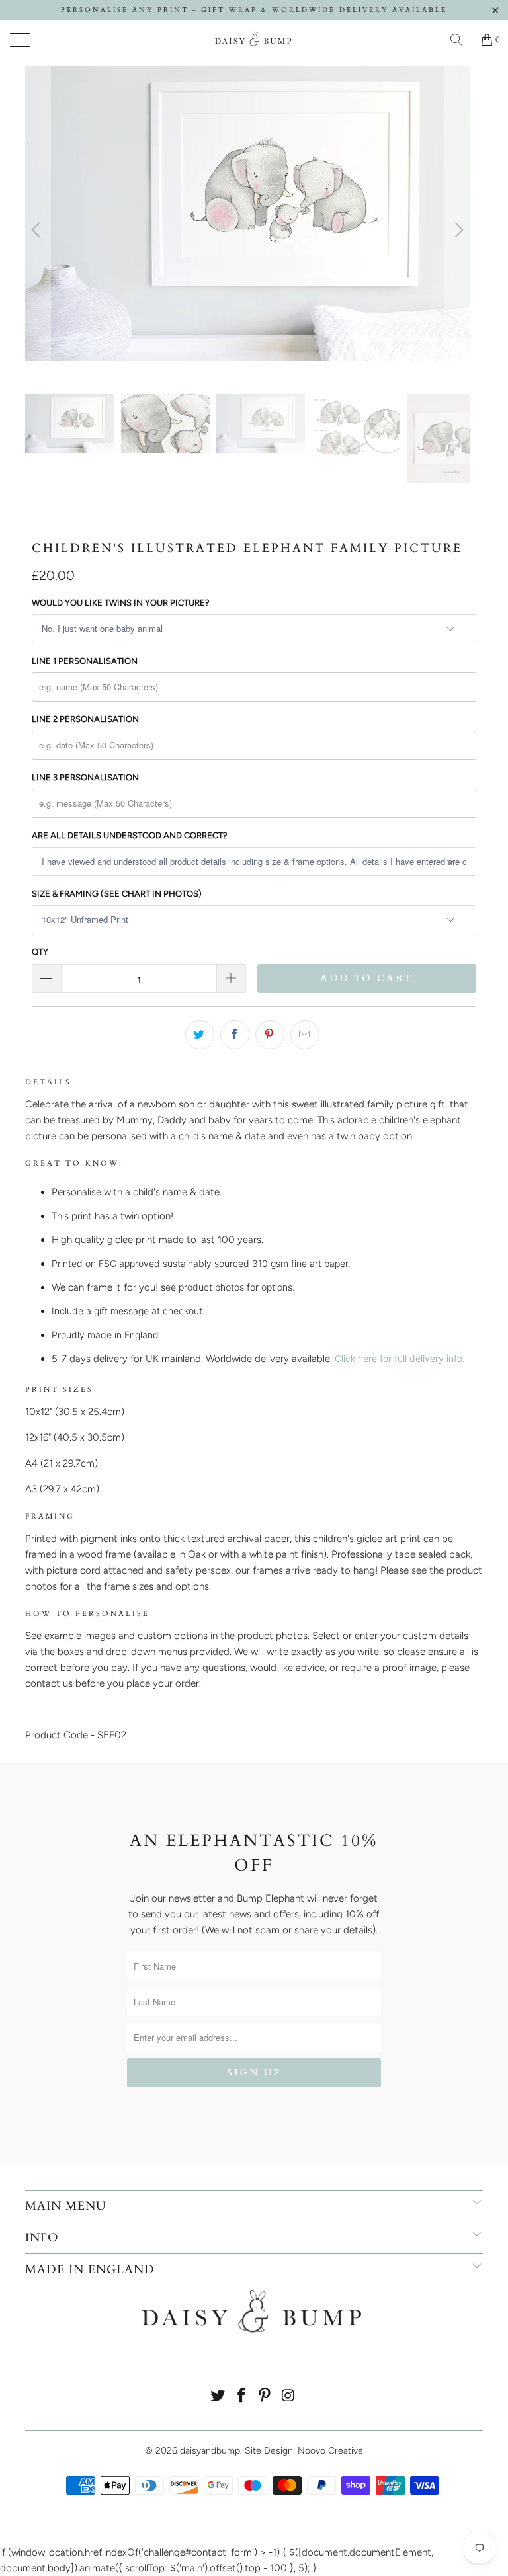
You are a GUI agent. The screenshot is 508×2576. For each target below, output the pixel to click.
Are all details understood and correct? (130, 835)
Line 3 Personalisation (85, 777)
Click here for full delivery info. (400, 1358)
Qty (40, 952)
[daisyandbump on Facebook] (241, 2396)
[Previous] (38, 230)
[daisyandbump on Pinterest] (265, 2396)
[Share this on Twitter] (200, 1035)
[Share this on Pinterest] (270, 1035)
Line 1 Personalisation (85, 661)
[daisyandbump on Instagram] (289, 2396)
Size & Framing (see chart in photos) (117, 894)
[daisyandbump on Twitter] (218, 2396)
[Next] (457, 230)
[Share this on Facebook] (235, 1035)
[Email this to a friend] (305, 1035)
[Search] (461, 40)
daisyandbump (210, 2451)
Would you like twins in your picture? (121, 603)
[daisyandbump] (254, 40)
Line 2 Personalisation (85, 719)
